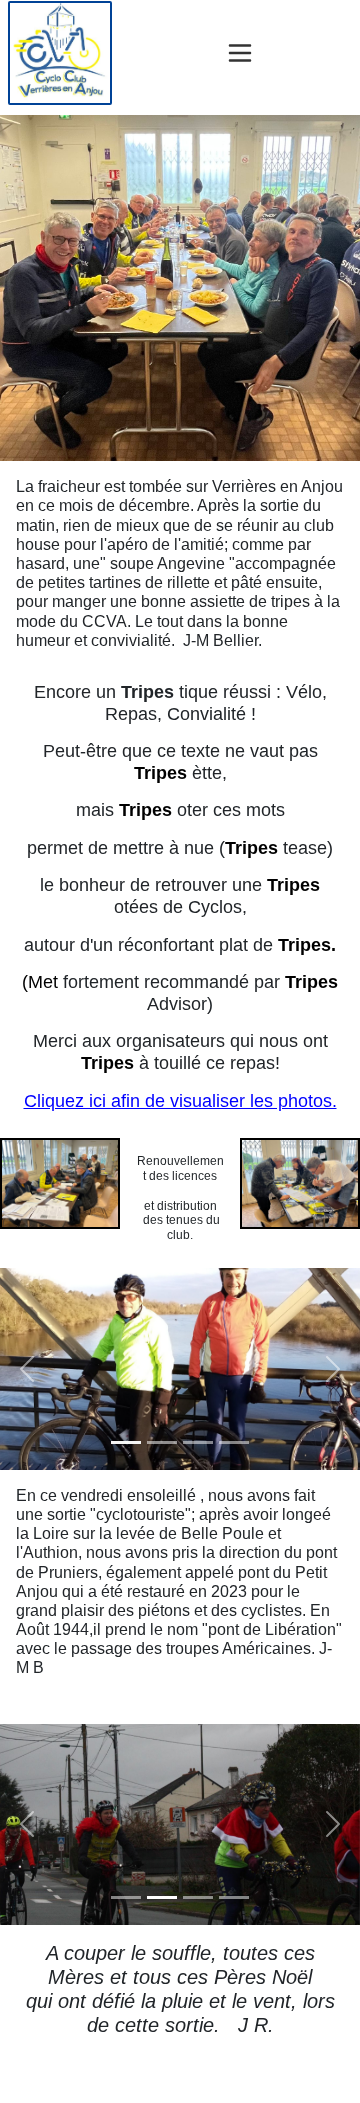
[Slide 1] (126, 1442)
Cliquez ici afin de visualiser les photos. (180, 1101)
